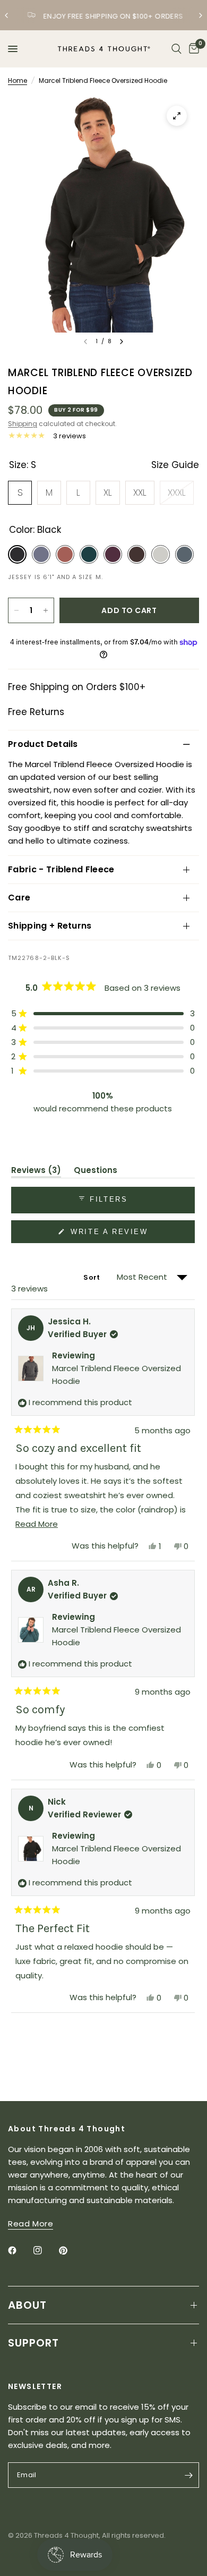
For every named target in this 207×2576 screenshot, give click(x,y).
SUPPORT (33, 2343)
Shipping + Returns (50, 926)
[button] (103, 1013)
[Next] (122, 342)
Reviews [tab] (36, 1172)
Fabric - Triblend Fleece (61, 869)
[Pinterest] (71, 2250)
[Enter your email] (188, 2475)
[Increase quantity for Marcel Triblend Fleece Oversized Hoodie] (46, 610)
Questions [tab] (96, 1172)
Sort (92, 1277)
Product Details (43, 744)
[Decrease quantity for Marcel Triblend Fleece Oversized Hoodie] (16, 610)
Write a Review (111, 1235)
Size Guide (175, 465)
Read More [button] (31, 2224)
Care (19, 898)
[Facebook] (20, 2250)
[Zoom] (177, 116)
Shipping (23, 424)
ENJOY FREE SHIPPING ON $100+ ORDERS (112, 16)
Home (18, 80)
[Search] (176, 49)
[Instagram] (45, 2250)
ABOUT (27, 2305)
